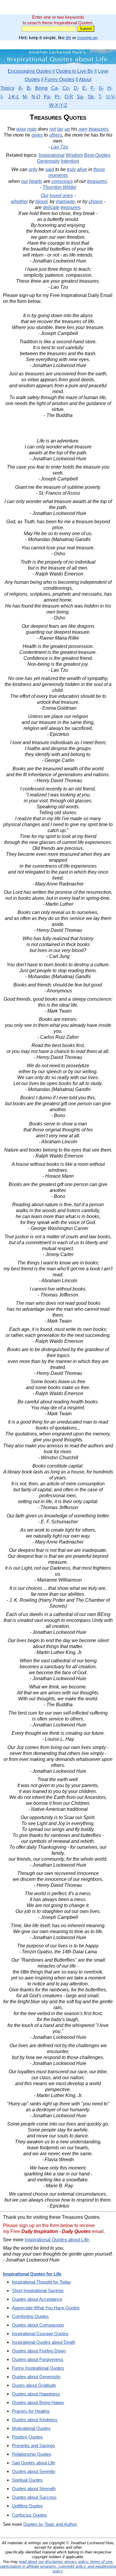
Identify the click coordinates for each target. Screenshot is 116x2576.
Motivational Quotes (31, 2428)
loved (55, 196)
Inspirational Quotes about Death (44, 2342)
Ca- (55, 88)
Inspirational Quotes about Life (57, 2240)
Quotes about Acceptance (37, 2299)
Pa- (47, 97)
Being (41, 88)
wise (21, 129)
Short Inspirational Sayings (38, 2290)
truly (71, 169)
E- (85, 88)
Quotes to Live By (75, 71)
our (25, 181)
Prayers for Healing (31, 2411)
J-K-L (14, 97)
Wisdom (74, 155)
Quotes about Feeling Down (39, 2351)
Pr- (58, 97)
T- (101, 97)
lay (60, 129)
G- (101, 88)
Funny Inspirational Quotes (38, 2368)
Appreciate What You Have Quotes (46, 2308)
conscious (62, 181)
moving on (87, 38)
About (85, 79)
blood (41, 201)
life (68, 38)
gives (37, 135)
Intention (70, 161)
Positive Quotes (27, 2437)
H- (110, 88)
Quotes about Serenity (34, 2471)
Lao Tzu (59, 147)
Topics (7, 88)
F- (93, 88)
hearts (36, 181)
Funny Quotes (59, 79)
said (50, 169)
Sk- (91, 97)
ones (68, 196)
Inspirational (52, 155)
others (56, 135)
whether (19, 201)
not (53, 129)
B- (29, 88)
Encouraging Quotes (29, 71)
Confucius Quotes (29, 2515)
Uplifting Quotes (27, 2506)
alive (82, 169)
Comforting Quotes (30, 2316)
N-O (36, 97)
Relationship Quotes (32, 2454)
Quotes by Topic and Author (50, 2524)
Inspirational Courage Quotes (40, 2334)
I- (2, 97)
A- (21, 88)
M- (25, 97)
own (83, 129)
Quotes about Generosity (36, 2377)
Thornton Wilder (59, 187)
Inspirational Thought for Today (41, 2282)
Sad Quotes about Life (33, 2463)
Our (45, 196)
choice (96, 201)
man (32, 129)
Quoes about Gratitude (34, 2385)
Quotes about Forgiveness (38, 2359)
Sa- (80, 97)
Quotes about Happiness (36, 2394)
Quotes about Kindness (35, 2420)
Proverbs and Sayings (33, 2445)
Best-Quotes (97, 155)
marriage (65, 201)
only (33, 169)
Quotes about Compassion (38, 2325)
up (67, 129)
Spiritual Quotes (27, 2480)
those (99, 169)
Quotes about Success (34, 2497)
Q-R (69, 97)
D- (76, 88)
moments (58, 175)
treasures (98, 129)
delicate (51, 207)
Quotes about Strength (34, 2489)
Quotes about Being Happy (38, 2402)
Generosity (48, 161)
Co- (66, 88)
